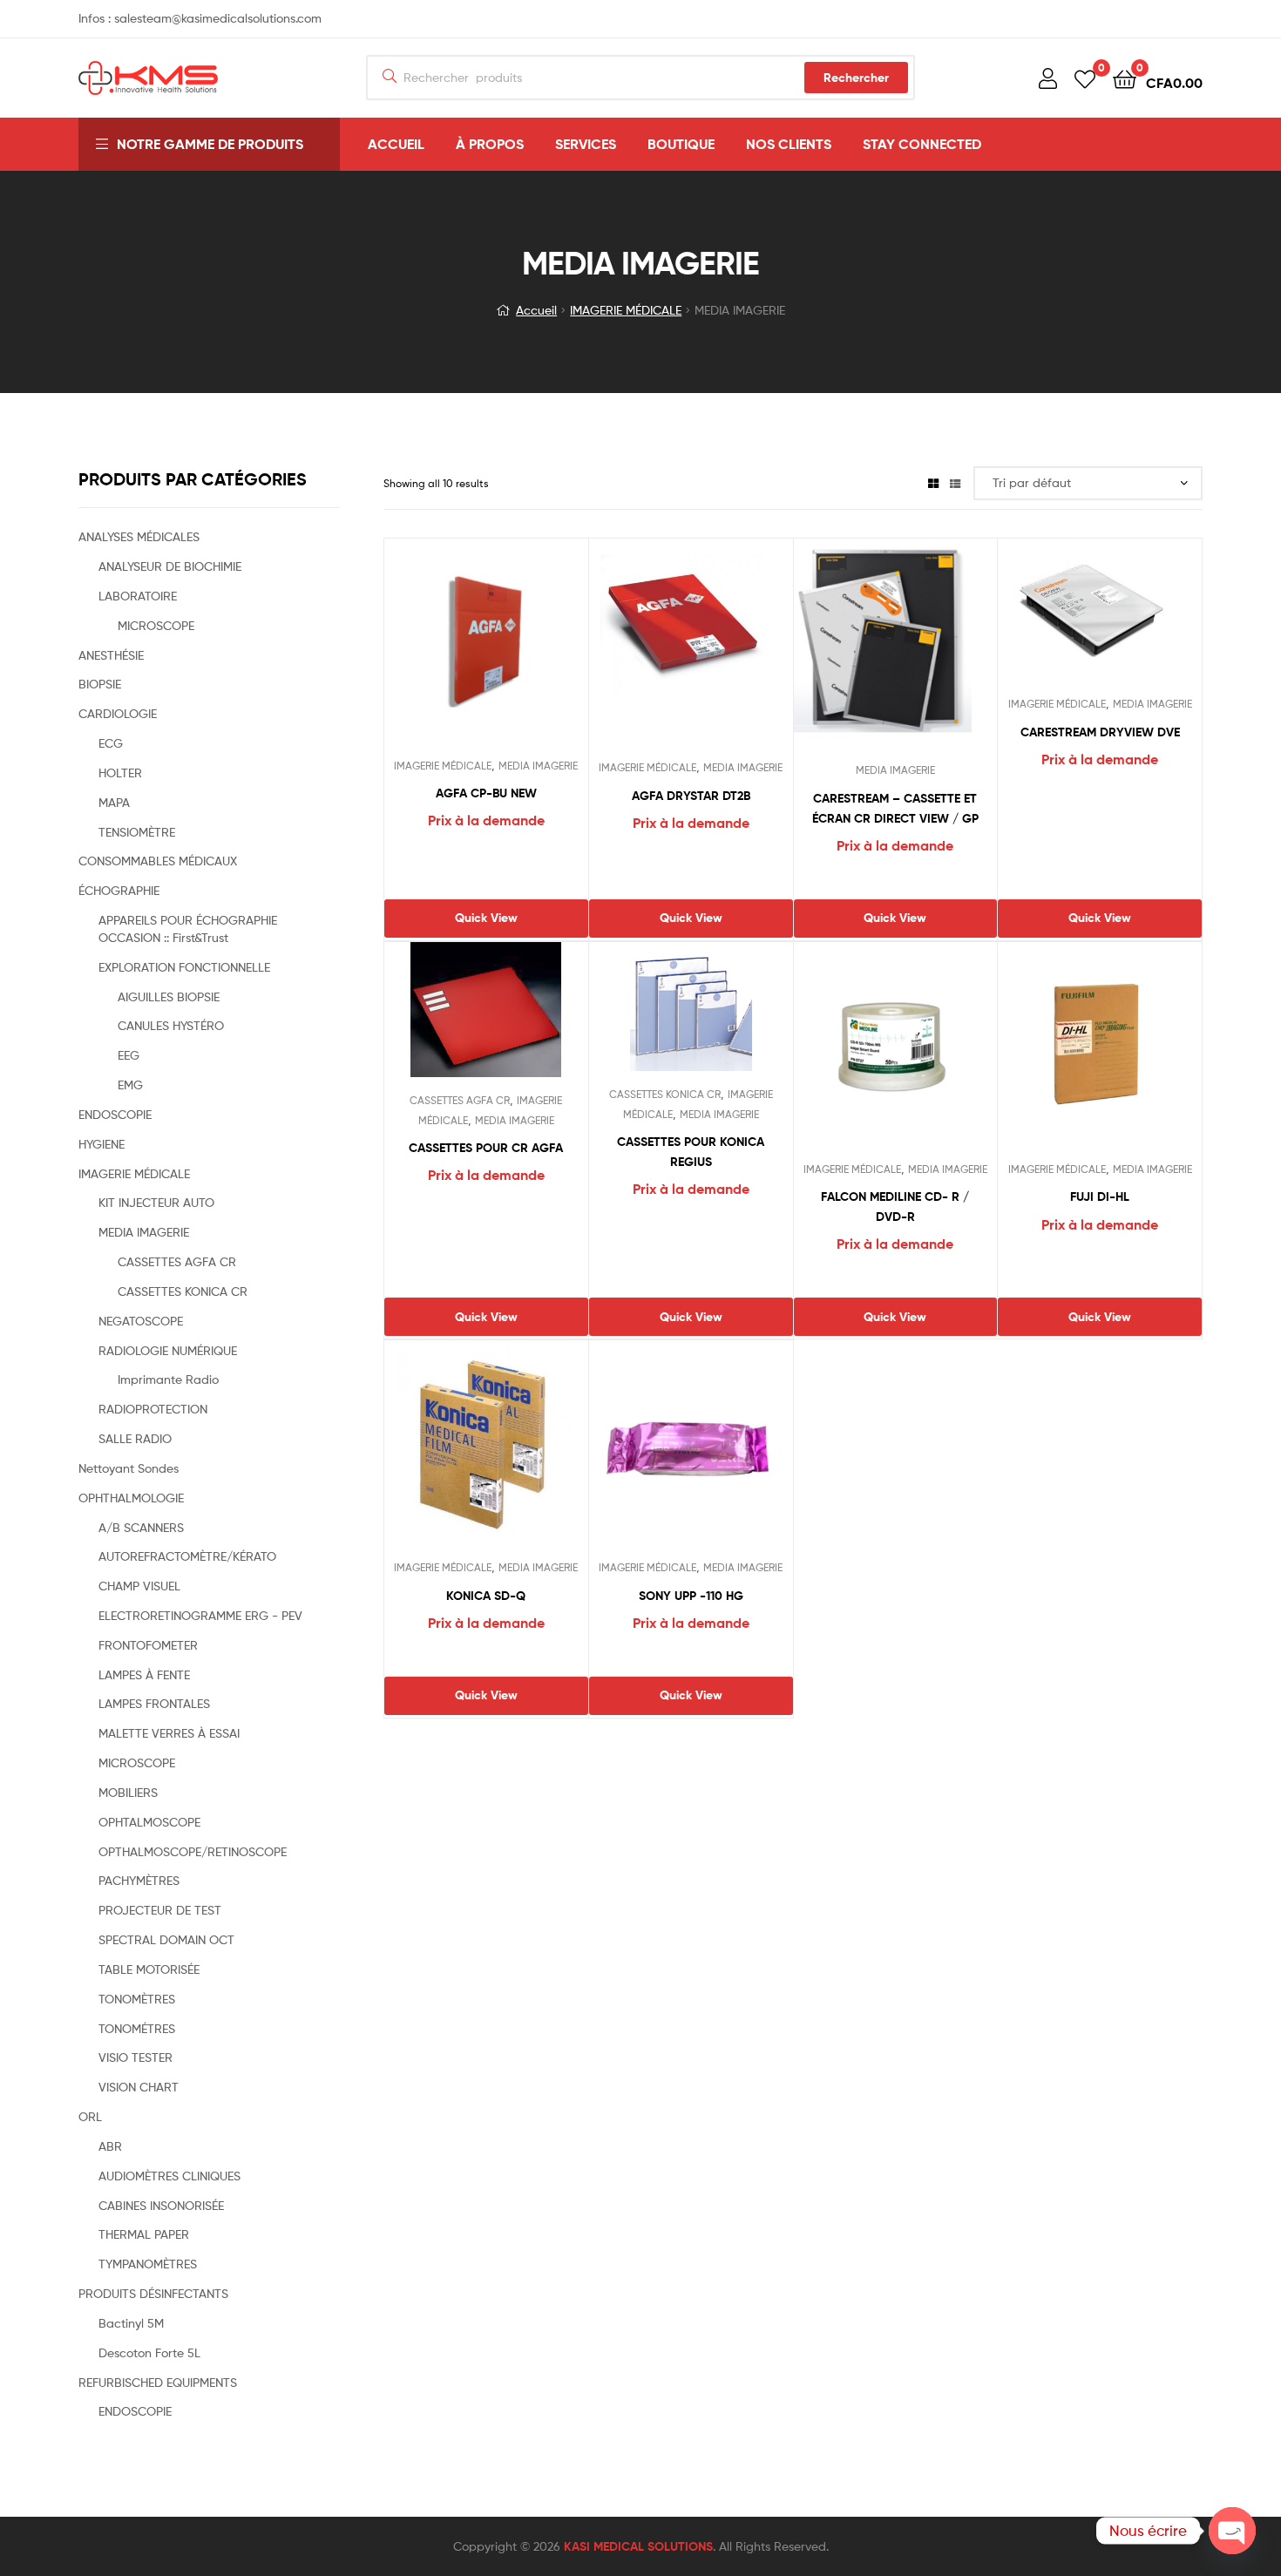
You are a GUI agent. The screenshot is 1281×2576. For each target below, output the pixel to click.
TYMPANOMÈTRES (148, 2264)
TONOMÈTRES (137, 1999)
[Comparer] (485, 650)
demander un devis (486, 881)
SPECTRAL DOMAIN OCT (166, 1939)
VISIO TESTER (136, 2057)
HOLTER (120, 773)
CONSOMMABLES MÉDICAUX (158, 861)
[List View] (955, 483)
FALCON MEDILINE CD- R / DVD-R (895, 1207)
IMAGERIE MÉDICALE (626, 310)
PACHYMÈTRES (139, 1880)
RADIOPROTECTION (153, 1409)
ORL (90, 2116)
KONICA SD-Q (486, 1596)
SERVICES (586, 144)
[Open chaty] (1232, 2531)
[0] (1085, 78)
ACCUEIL (396, 144)
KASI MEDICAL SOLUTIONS (638, 2546)
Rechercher (856, 78)
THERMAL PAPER (144, 2234)
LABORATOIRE (138, 596)
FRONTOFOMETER (148, 1645)
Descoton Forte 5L (149, 2352)
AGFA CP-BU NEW (486, 793)
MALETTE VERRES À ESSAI (169, 1733)
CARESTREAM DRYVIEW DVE (1100, 732)
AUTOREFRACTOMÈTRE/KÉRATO (187, 1556)
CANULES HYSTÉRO (171, 1025)
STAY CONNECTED (922, 144)
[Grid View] (933, 483)
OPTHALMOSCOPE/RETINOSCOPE (193, 1851)
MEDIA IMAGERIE (538, 766)
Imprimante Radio (168, 1379)
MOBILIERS (128, 1792)
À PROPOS (490, 144)
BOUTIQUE (681, 144)
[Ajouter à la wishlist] (443, 650)
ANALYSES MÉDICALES (139, 536)
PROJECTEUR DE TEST (160, 1910)
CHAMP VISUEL (139, 1586)
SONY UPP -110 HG (691, 1596)
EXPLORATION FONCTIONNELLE (184, 967)
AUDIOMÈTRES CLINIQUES (169, 2176)
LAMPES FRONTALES (154, 1703)
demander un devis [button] (895, 1280)
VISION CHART (139, 2087)
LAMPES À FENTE (144, 1674)
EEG (129, 1055)
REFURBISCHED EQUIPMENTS (158, 2382)
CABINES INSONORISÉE (161, 2205)
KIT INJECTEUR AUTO (156, 1202)
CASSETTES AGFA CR (460, 1100)
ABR (110, 2146)
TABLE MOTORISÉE (149, 1969)
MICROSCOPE (156, 625)
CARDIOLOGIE (118, 713)
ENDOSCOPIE (115, 1114)
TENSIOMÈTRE (137, 832)
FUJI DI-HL (1100, 1196)
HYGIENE (102, 1144)
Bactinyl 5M (131, 2323)
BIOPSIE (100, 684)
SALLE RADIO (135, 1438)
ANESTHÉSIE (111, 655)
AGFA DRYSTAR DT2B (691, 796)
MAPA (114, 802)
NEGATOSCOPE (141, 1321)
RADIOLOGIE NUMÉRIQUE (168, 1350)
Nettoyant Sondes (129, 1468)
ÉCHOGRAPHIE (119, 890)
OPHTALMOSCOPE (149, 1822)
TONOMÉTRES (137, 2028)
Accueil (536, 310)
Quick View (528, 650)
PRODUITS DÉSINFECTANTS (153, 2293)
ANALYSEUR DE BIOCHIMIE (170, 566)
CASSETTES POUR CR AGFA (486, 1148)
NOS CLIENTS (789, 144)
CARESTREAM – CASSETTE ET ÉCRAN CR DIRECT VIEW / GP (895, 808)
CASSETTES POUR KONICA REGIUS (691, 1152)
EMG (130, 1085)
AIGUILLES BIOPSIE (169, 997)
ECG (111, 743)
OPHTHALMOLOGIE (131, 1498)
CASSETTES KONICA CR (665, 1094)
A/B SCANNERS (141, 1527)
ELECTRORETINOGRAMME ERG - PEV (200, 1615)
